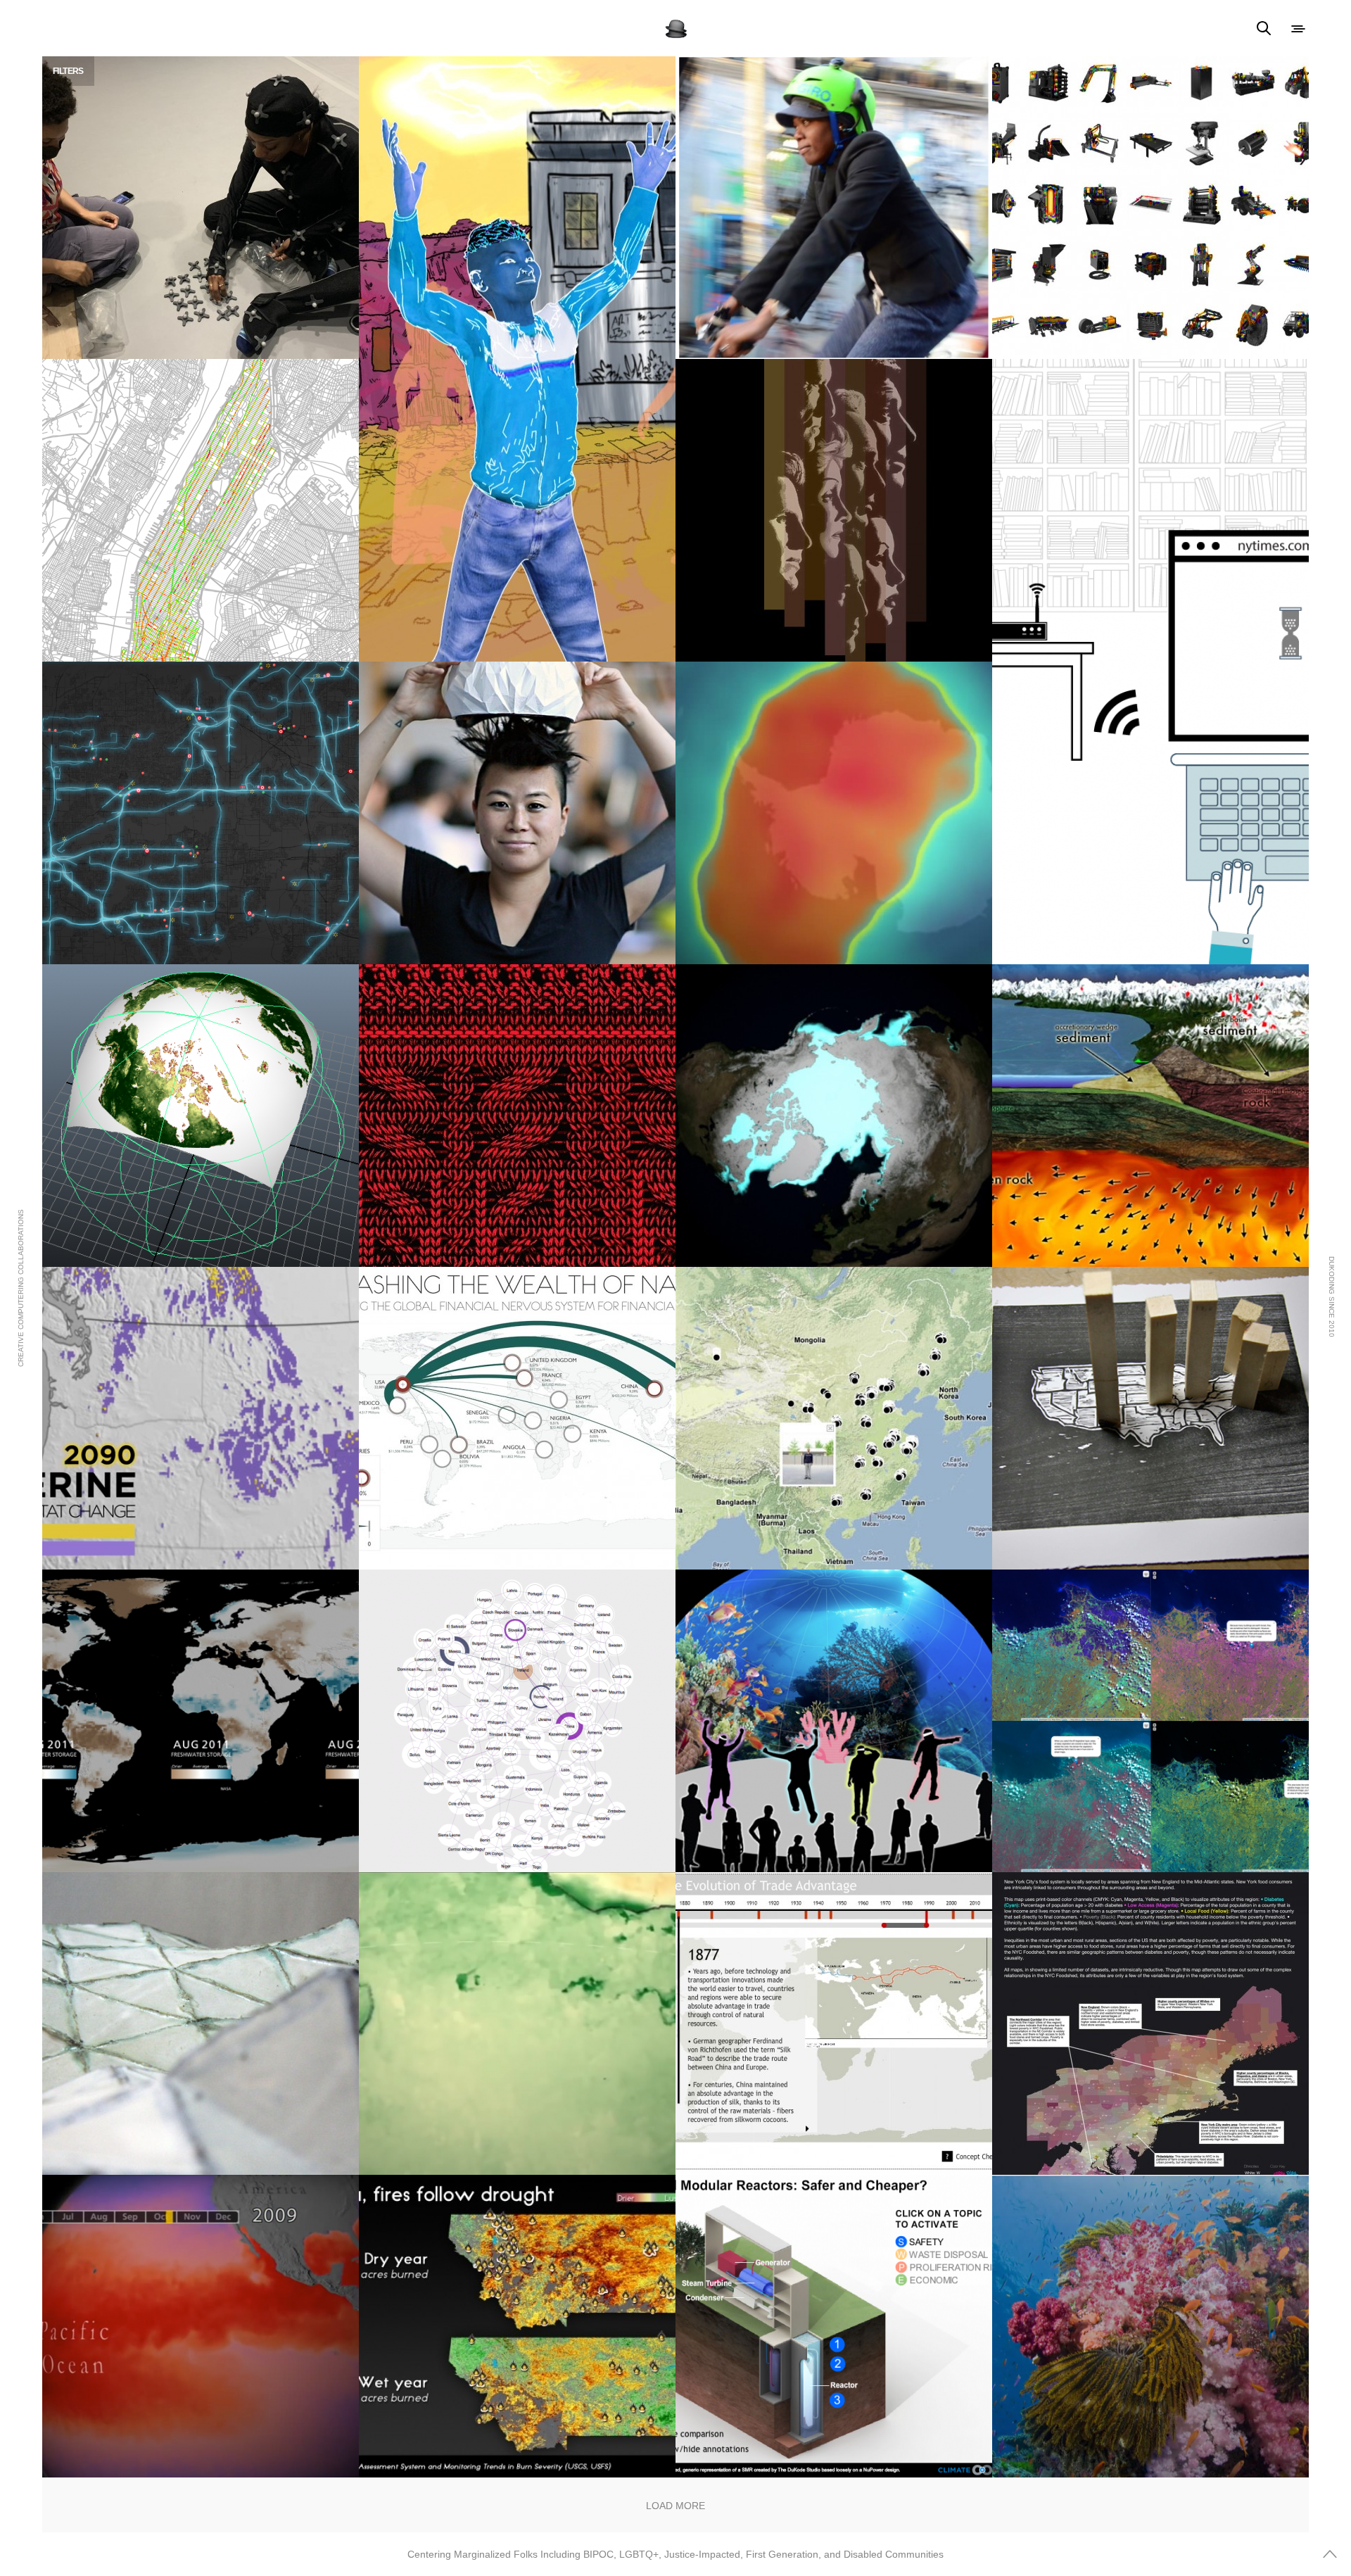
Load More (675, 2506)
